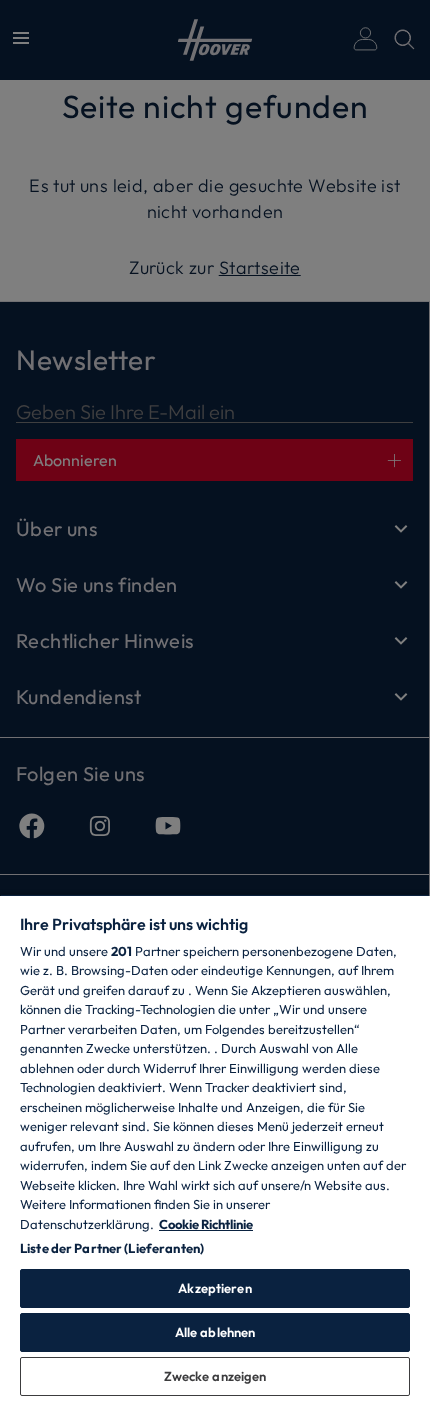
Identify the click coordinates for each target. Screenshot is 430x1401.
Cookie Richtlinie (206, 1224)
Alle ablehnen (215, 1332)
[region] (215, 1147)
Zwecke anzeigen (215, 1376)
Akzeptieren (214, 1288)
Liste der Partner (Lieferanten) (112, 1248)
